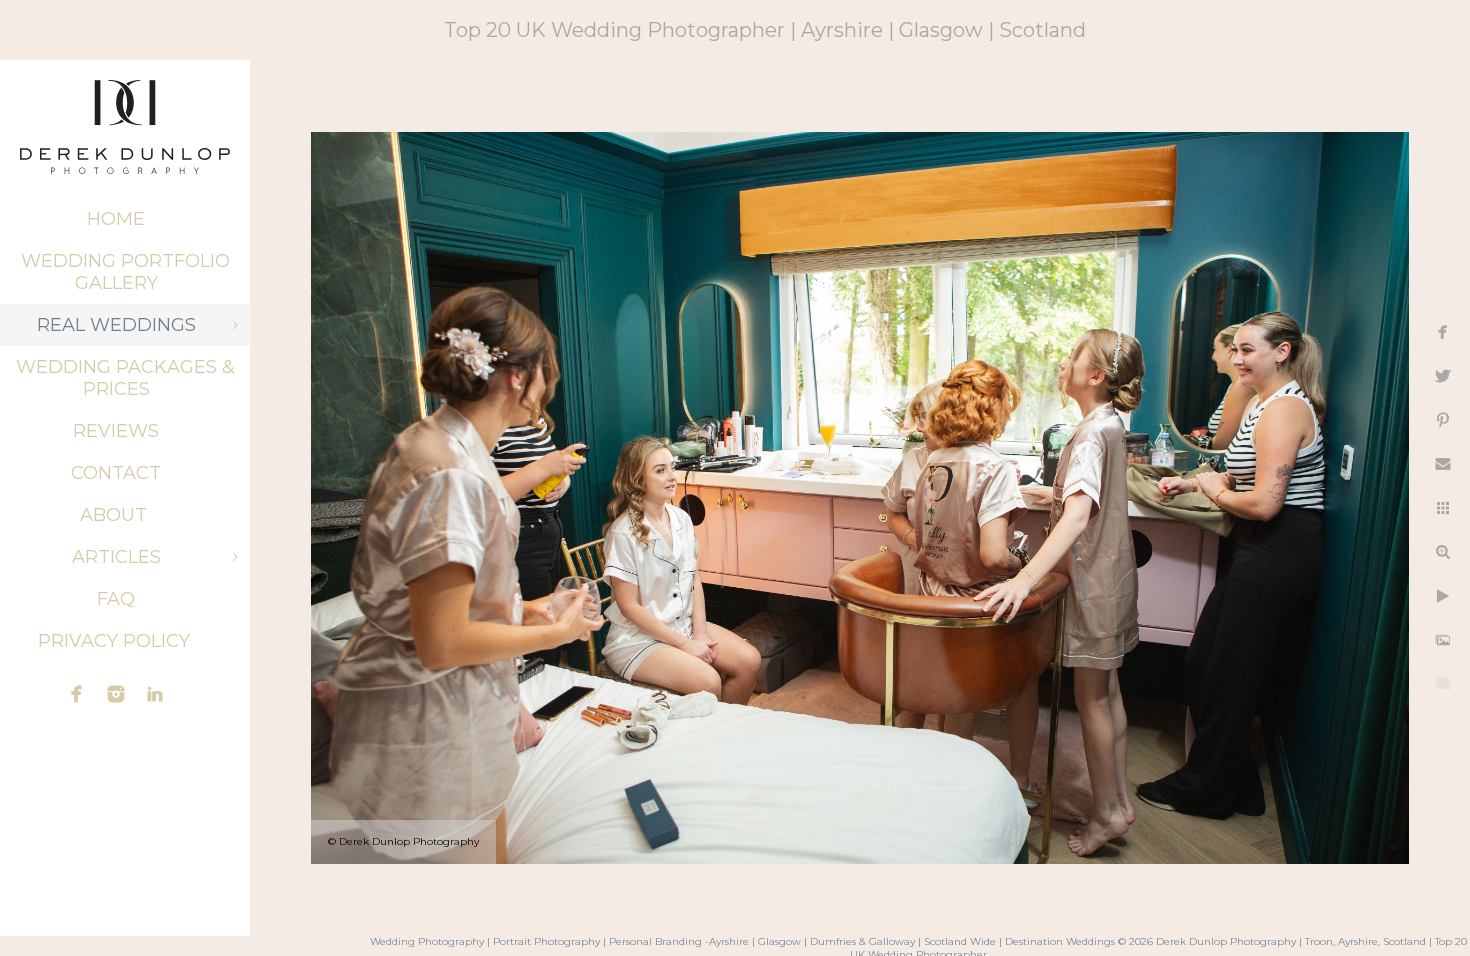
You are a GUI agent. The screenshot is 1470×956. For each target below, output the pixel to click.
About (116, 515)
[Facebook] (77, 694)
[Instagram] (116, 694)
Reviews (116, 431)
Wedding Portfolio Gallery (125, 272)
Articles (116, 557)
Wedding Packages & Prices (125, 378)
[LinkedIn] (155, 694)
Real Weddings (116, 325)
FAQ (116, 599)
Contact (116, 473)
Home (116, 219)
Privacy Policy (116, 641)
